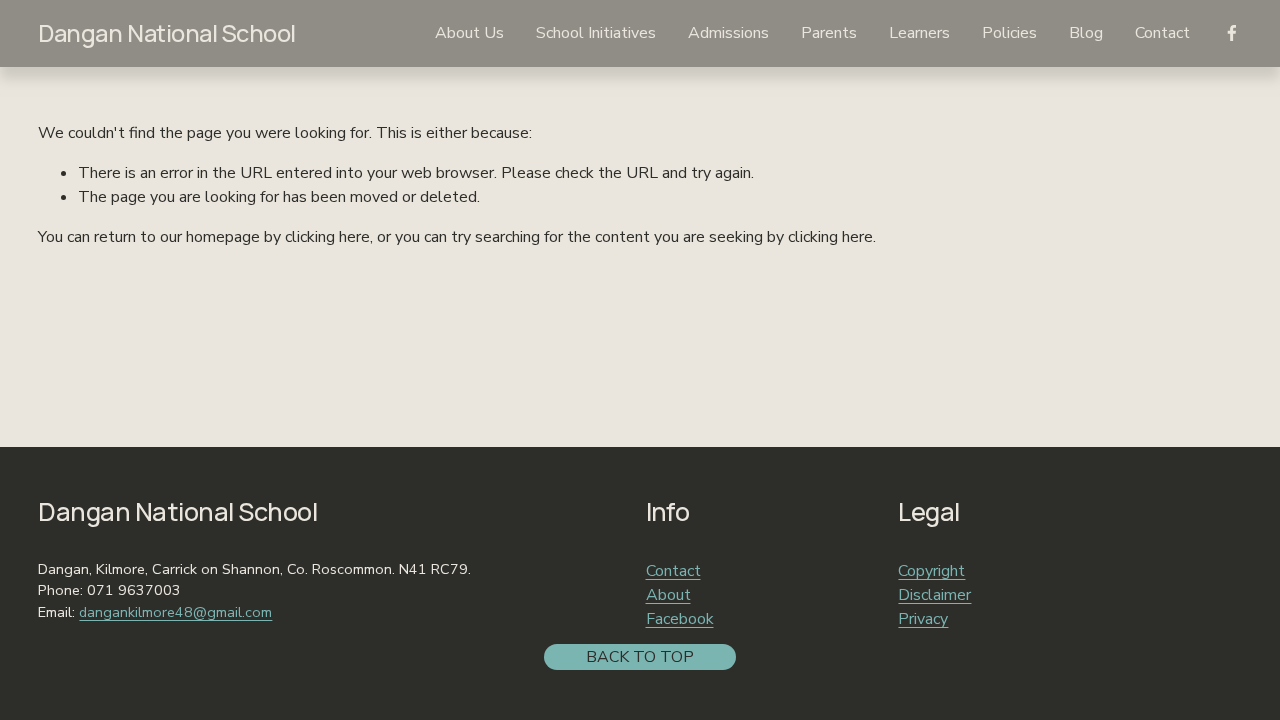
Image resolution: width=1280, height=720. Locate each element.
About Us (469, 33)
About (668, 595)
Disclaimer (934, 595)
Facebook (680, 619)
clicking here (327, 237)
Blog (1086, 33)
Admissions (728, 33)
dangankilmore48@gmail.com (175, 612)
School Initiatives (596, 33)
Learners (919, 33)
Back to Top (640, 657)
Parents (829, 33)
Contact (1162, 33)
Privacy (923, 619)
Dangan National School (167, 33)
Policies (1009, 33)
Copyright (931, 571)
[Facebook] (1232, 33)
